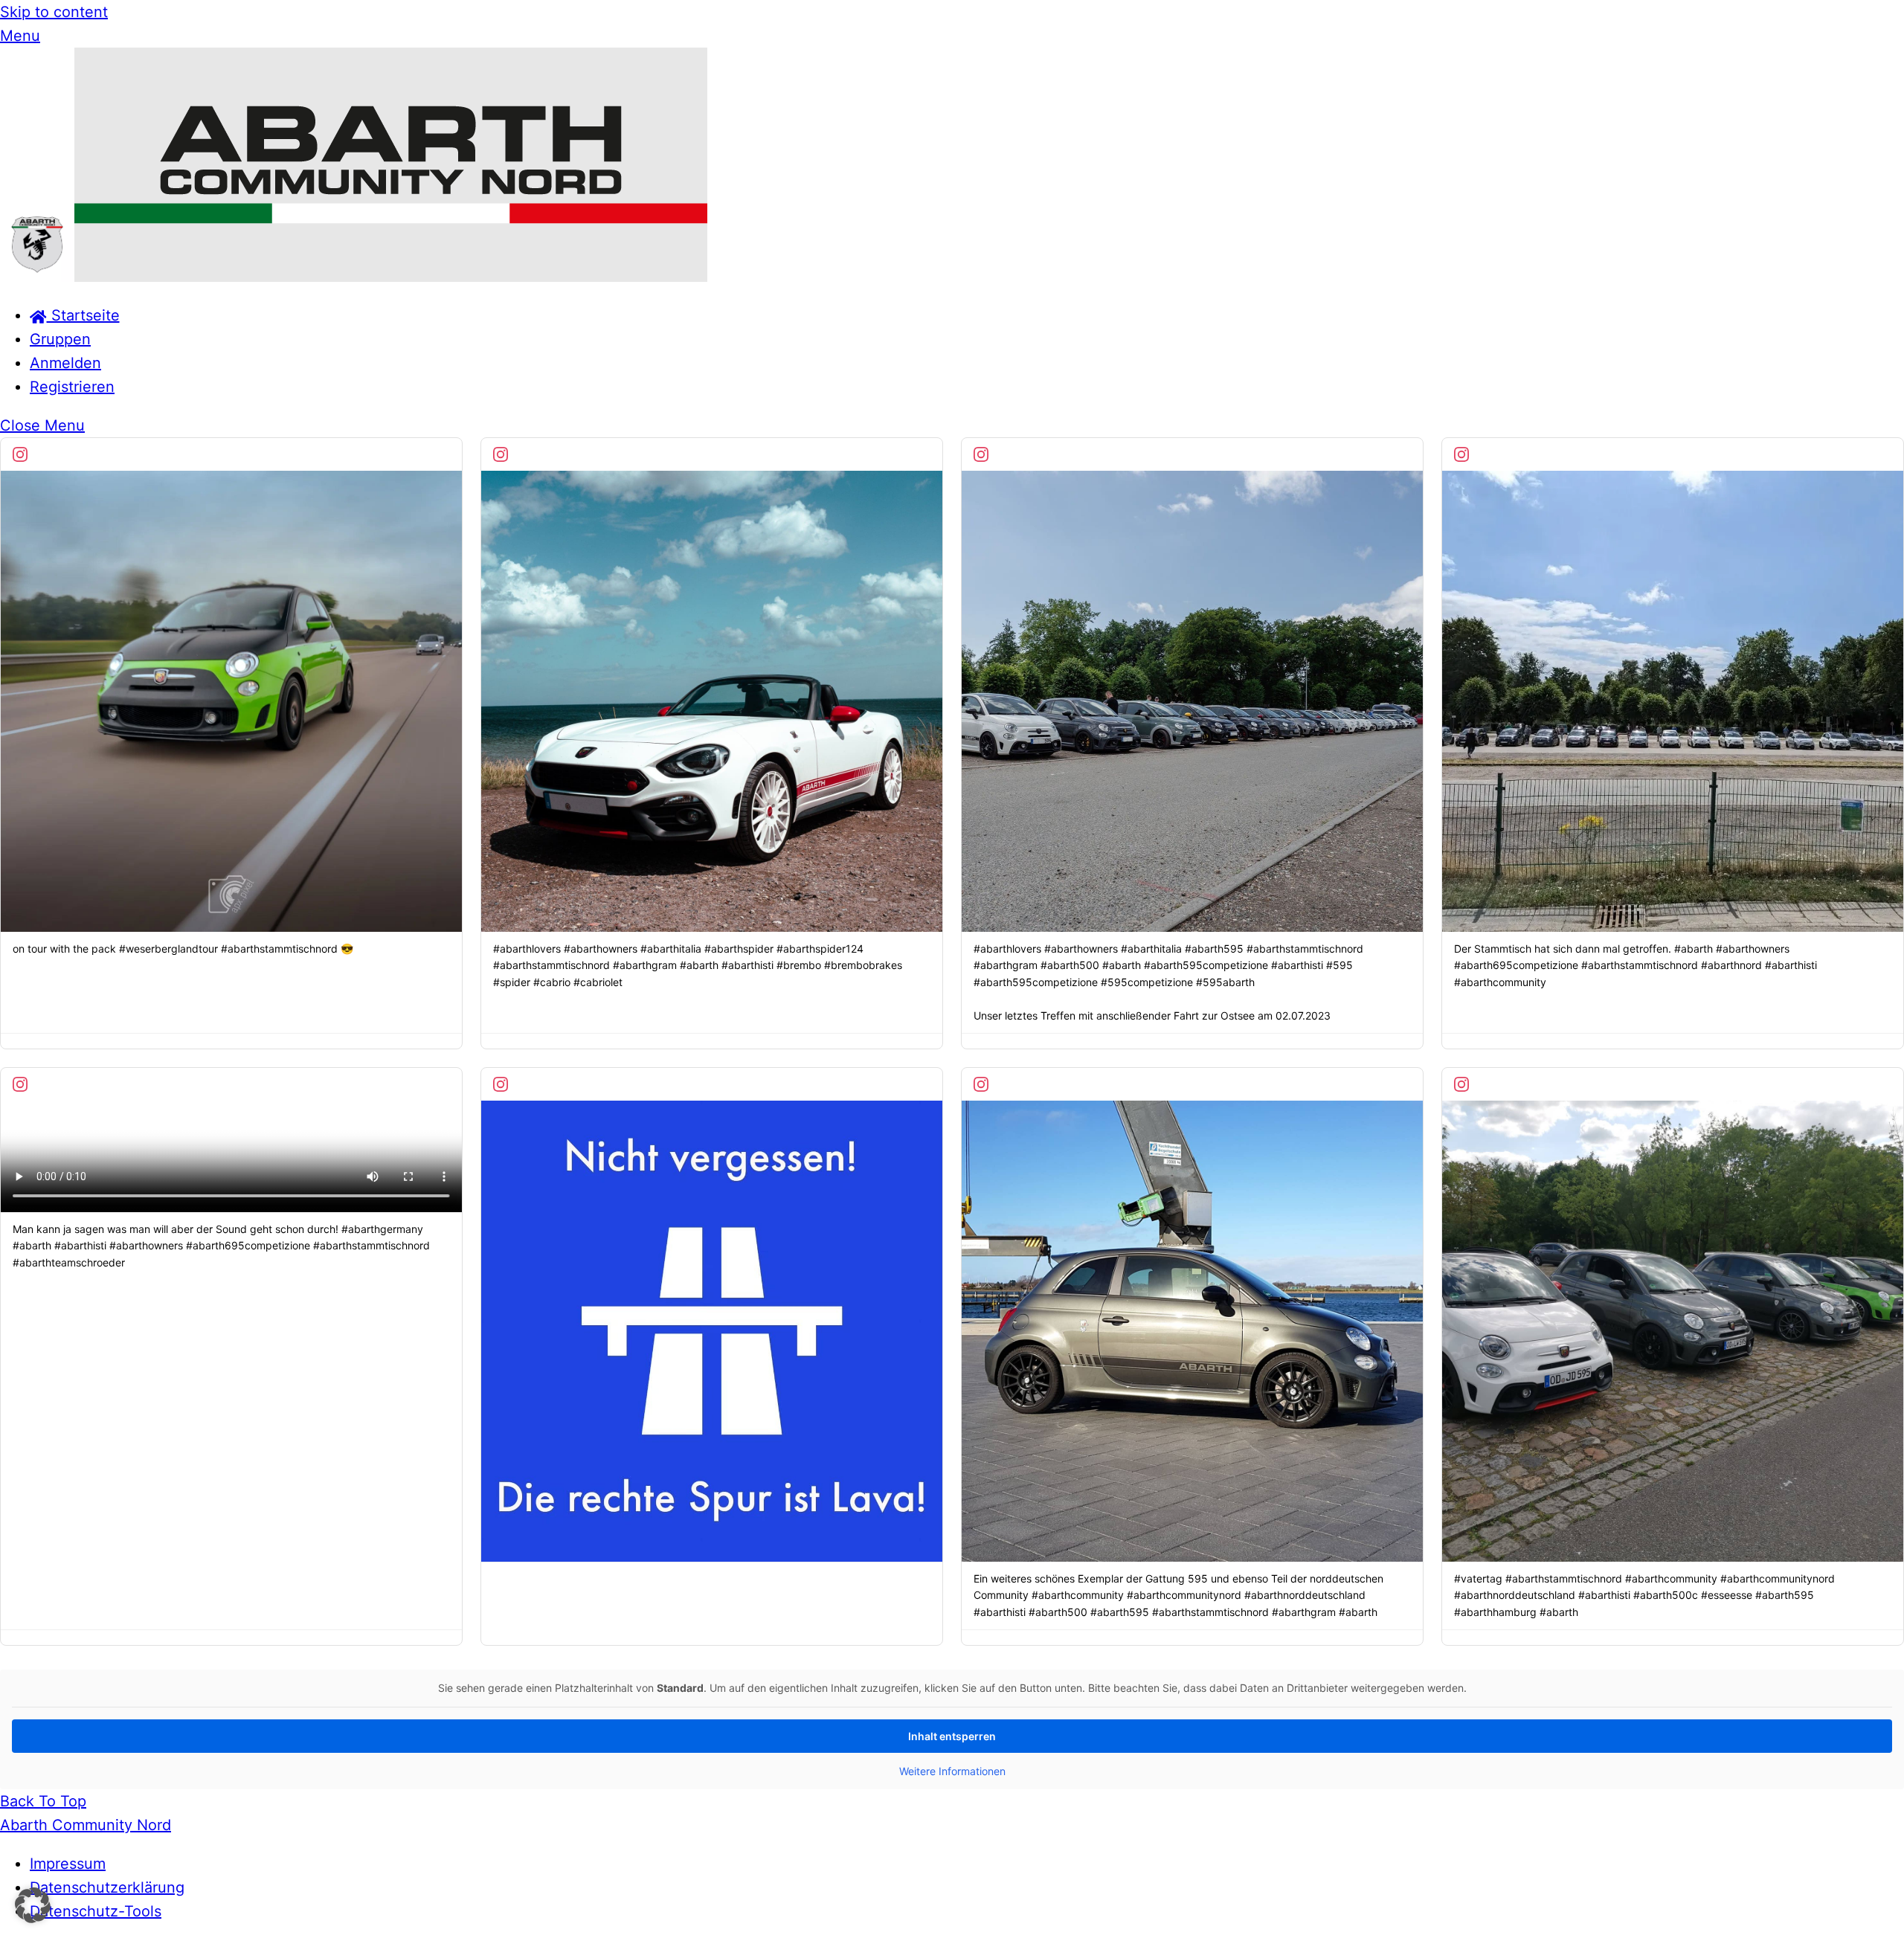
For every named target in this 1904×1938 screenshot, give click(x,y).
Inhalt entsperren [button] (952, 1736)
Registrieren (72, 387)
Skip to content (54, 12)
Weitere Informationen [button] (952, 1771)
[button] (33, 1905)
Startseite (83, 315)
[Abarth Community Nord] (354, 277)
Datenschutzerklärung (107, 1887)
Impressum (68, 1864)
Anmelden (65, 363)
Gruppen (60, 339)
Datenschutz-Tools (96, 1911)
